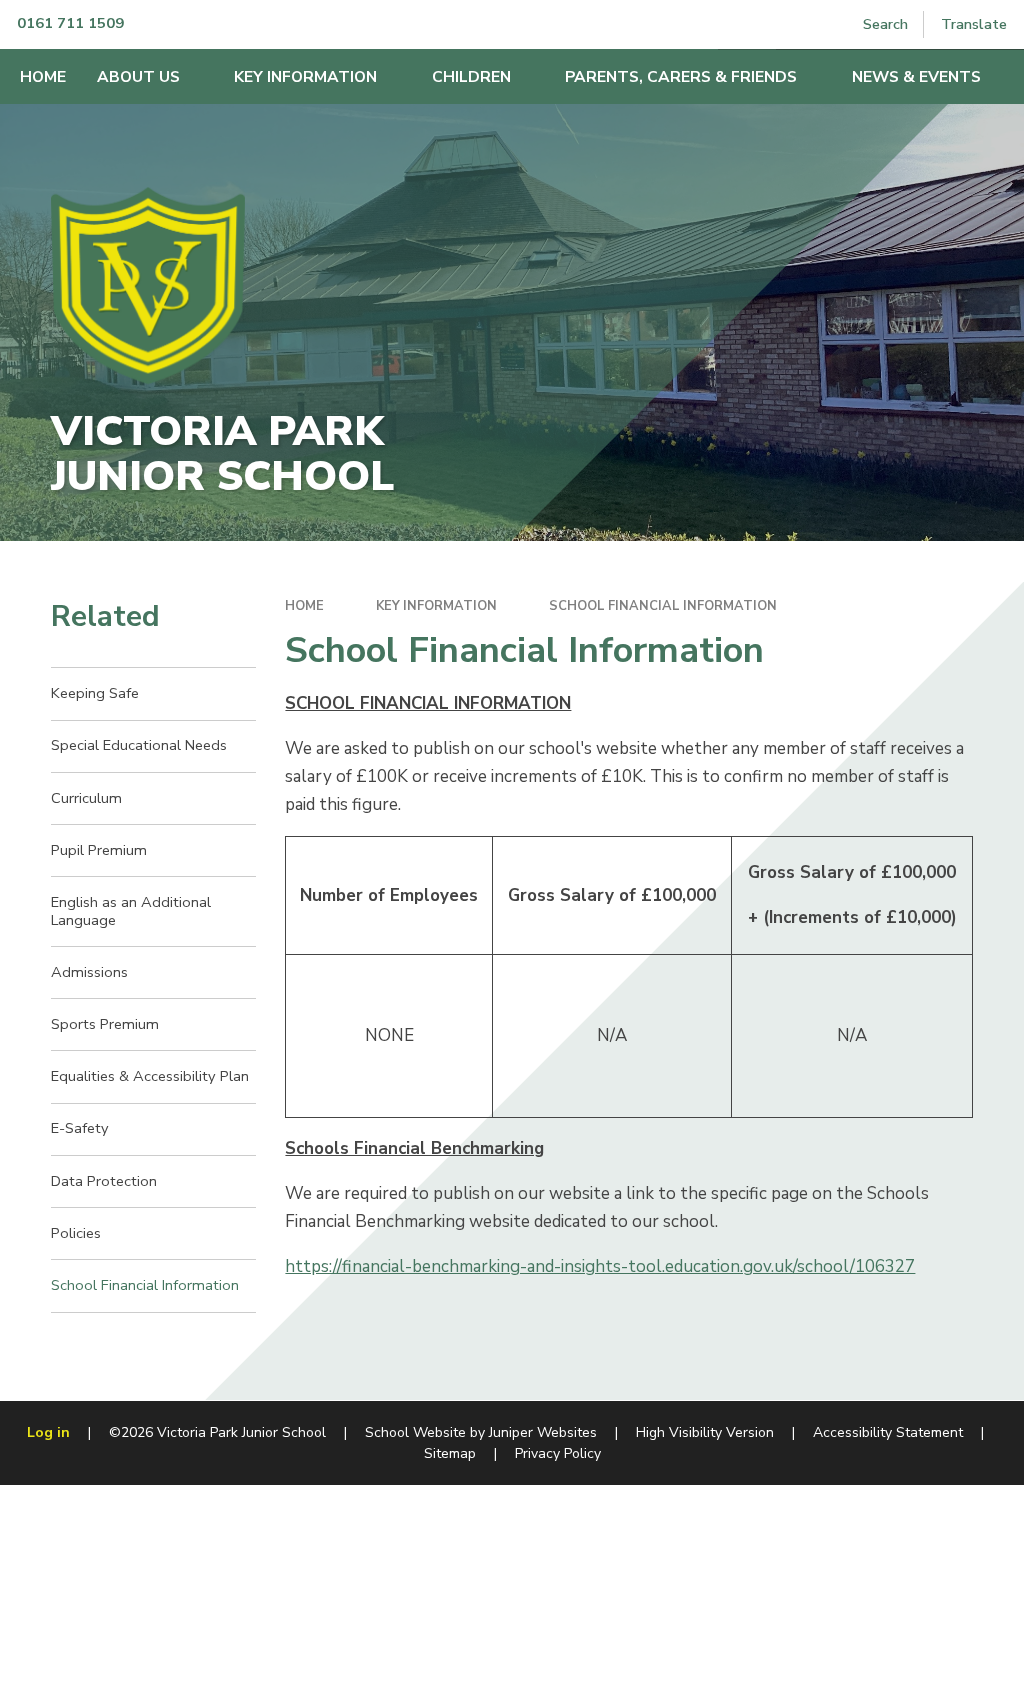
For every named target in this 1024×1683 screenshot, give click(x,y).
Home (304, 606)
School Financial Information (663, 606)
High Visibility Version (705, 1432)
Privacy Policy (558, 1453)
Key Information (436, 606)
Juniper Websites (543, 1432)
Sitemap (450, 1453)
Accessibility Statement (888, 1432)
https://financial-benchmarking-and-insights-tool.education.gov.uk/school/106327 (600, 1266)
